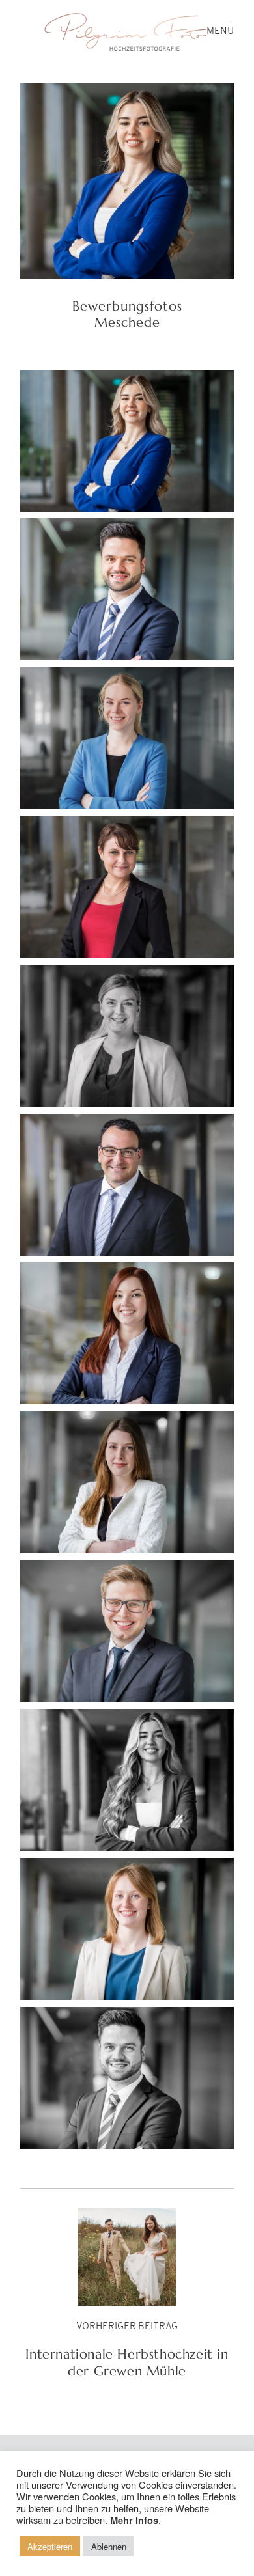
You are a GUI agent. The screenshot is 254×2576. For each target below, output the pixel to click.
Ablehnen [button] (109, 2546)
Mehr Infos (134, 2520)
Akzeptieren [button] (50, 2546)
